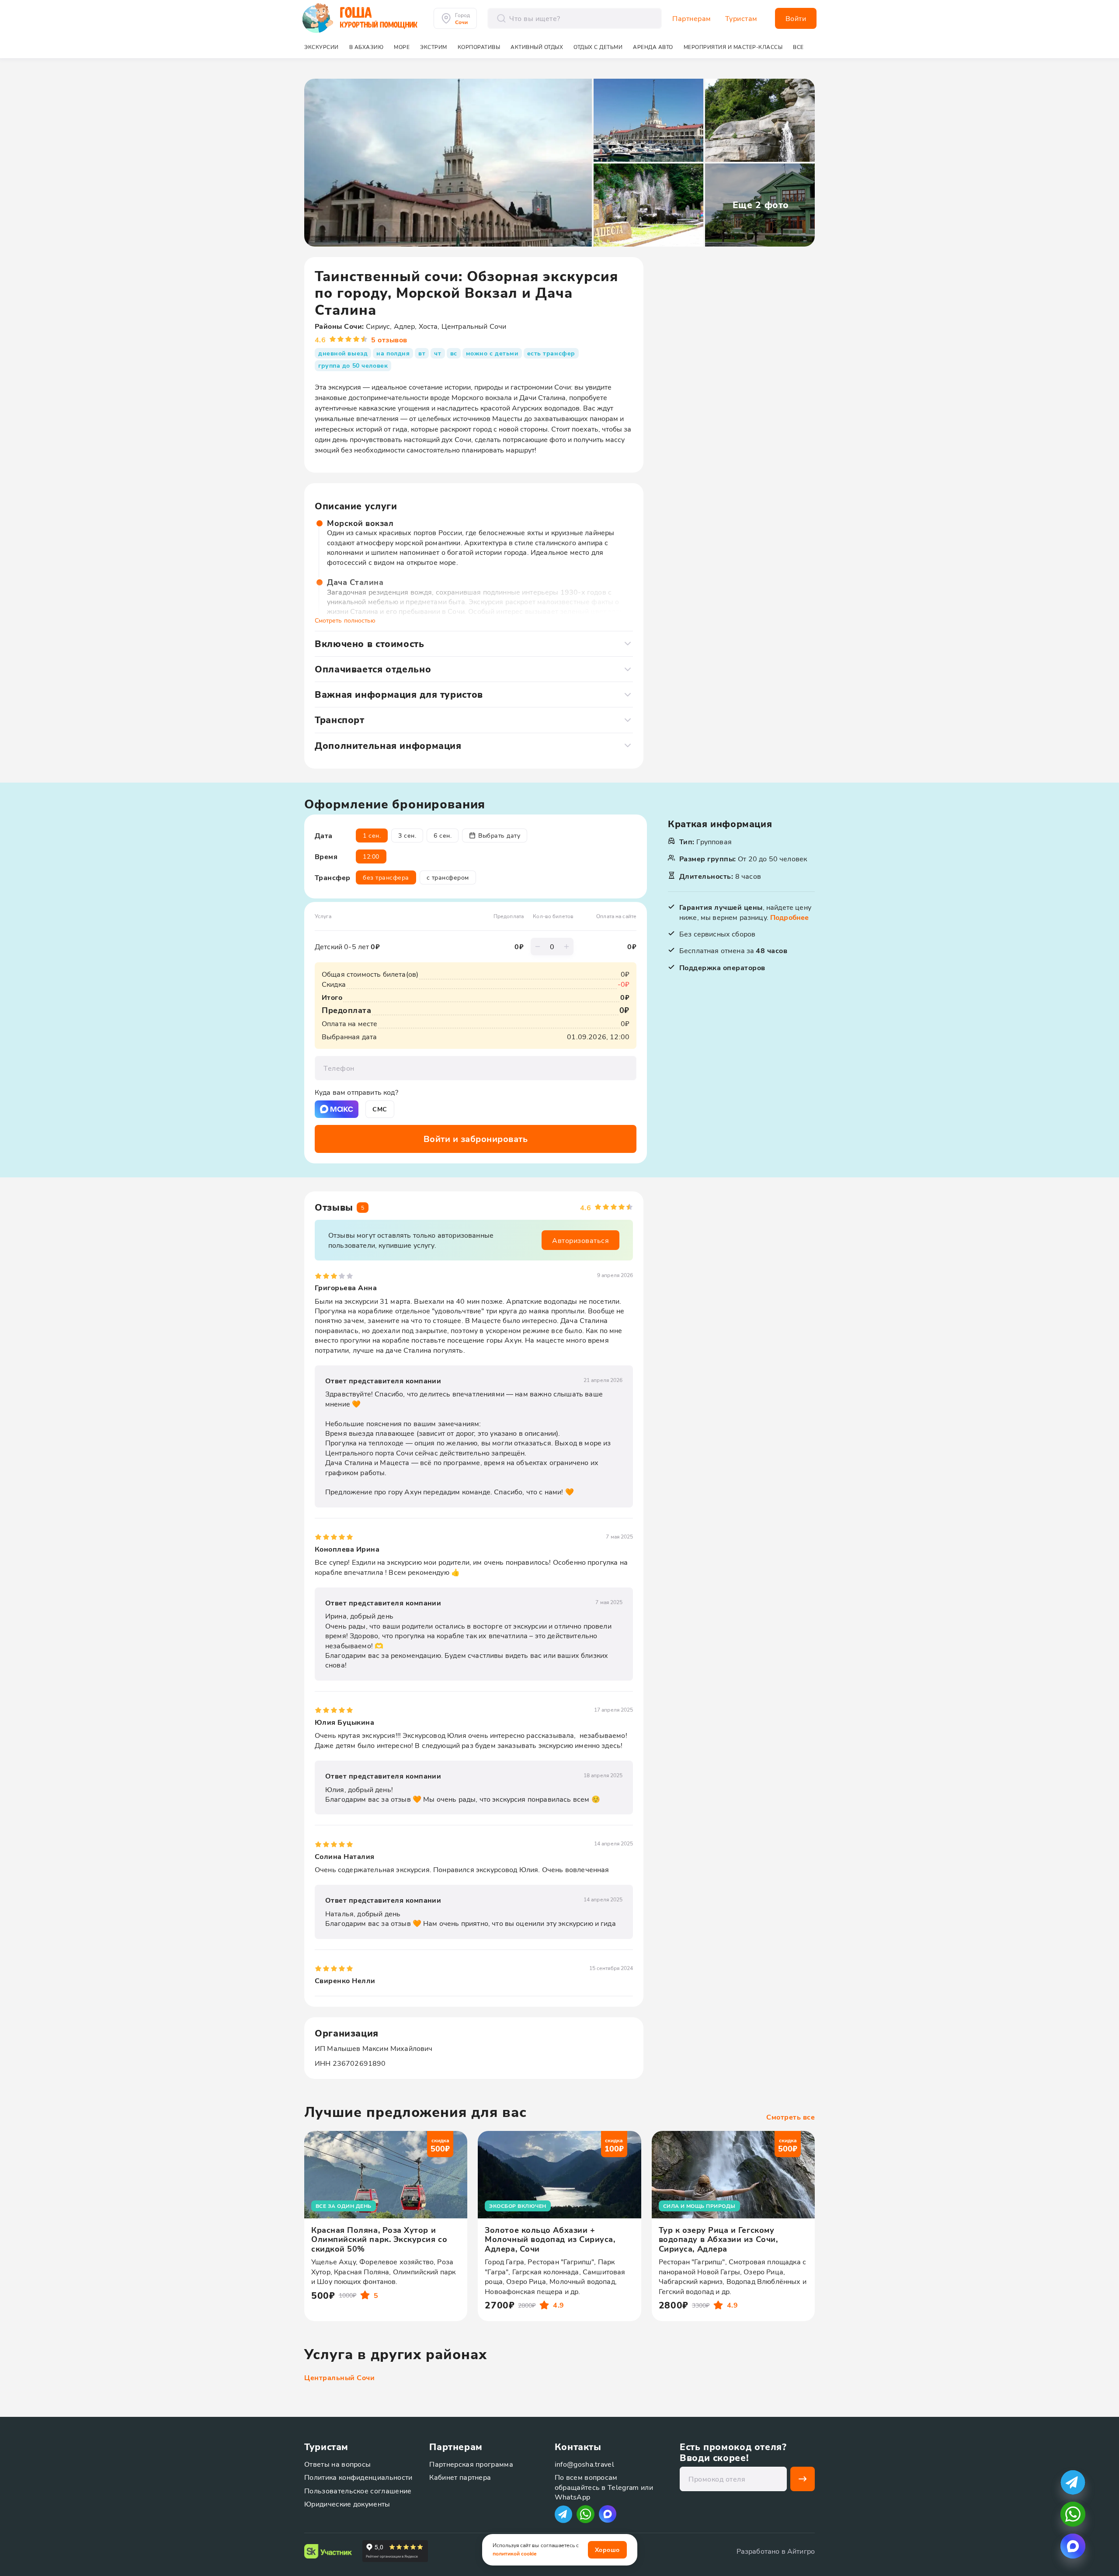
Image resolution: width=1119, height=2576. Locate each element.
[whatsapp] (1073, 2514)
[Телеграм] (563, 2514)
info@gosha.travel (584, 2464)
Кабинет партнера (460, 2477)
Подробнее (789, 917)
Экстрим (434, 47)
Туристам (741, 18)
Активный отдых (537, 47)
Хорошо (607, 2550)
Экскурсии (321, 47)
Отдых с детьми (598, 47)
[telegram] (1073, 2482)
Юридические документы (347, 2504)
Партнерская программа (471, 2464)
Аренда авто (653, 47)
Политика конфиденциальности (358, 2477)
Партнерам (692, 18)
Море (402, 47)
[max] (608, 2514)
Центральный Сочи (339, 2378)
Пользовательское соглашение (358, 2491)
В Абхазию (367, 47)
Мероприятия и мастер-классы (733, 47)
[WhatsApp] (586, 2514)
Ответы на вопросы (337, 2464)
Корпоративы (479, 47)
